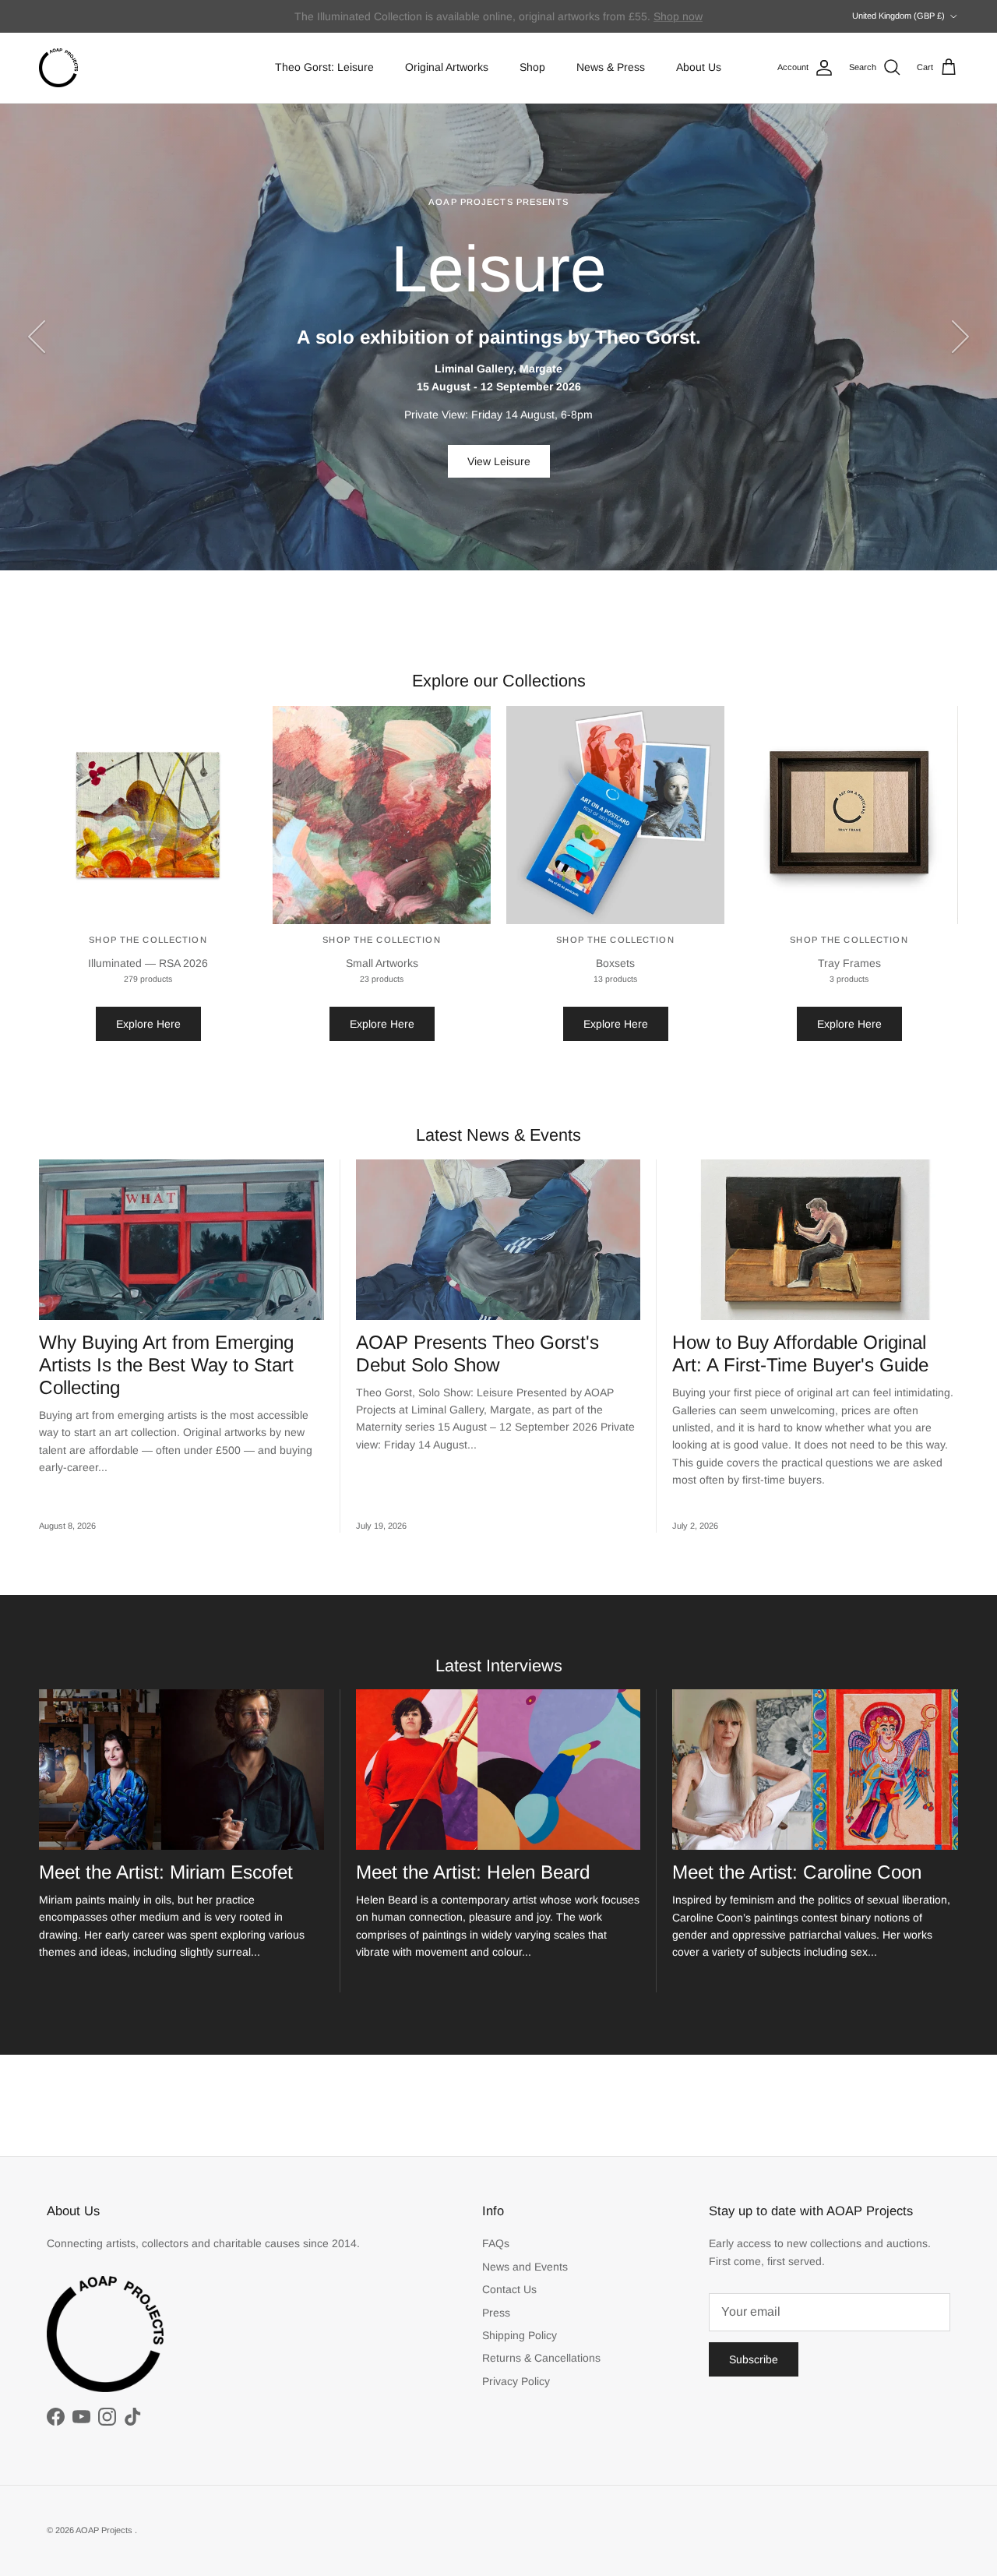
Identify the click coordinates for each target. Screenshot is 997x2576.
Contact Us (509, 2289)
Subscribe (754, 2359)
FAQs (496, 2243)
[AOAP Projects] (58, 68)
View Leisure (499, 461)
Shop (532, 67)
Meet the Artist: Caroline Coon (797, 1872)
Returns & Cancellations (541, 2358)
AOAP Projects (105, 2530)
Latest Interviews (499, 1666)
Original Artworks (447, 67)
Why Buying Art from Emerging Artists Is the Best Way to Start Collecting (166, 1365)
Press (496, 2313)
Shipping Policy (520, 2335)
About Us (699, 67)
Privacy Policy (516, 2381)
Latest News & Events (498, 1135)
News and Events (525, 2267)
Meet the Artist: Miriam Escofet (166, 1872)
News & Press (611, 67)
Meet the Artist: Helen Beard (473, 1872)
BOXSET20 (654, 16)
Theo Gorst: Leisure (324, 67)
